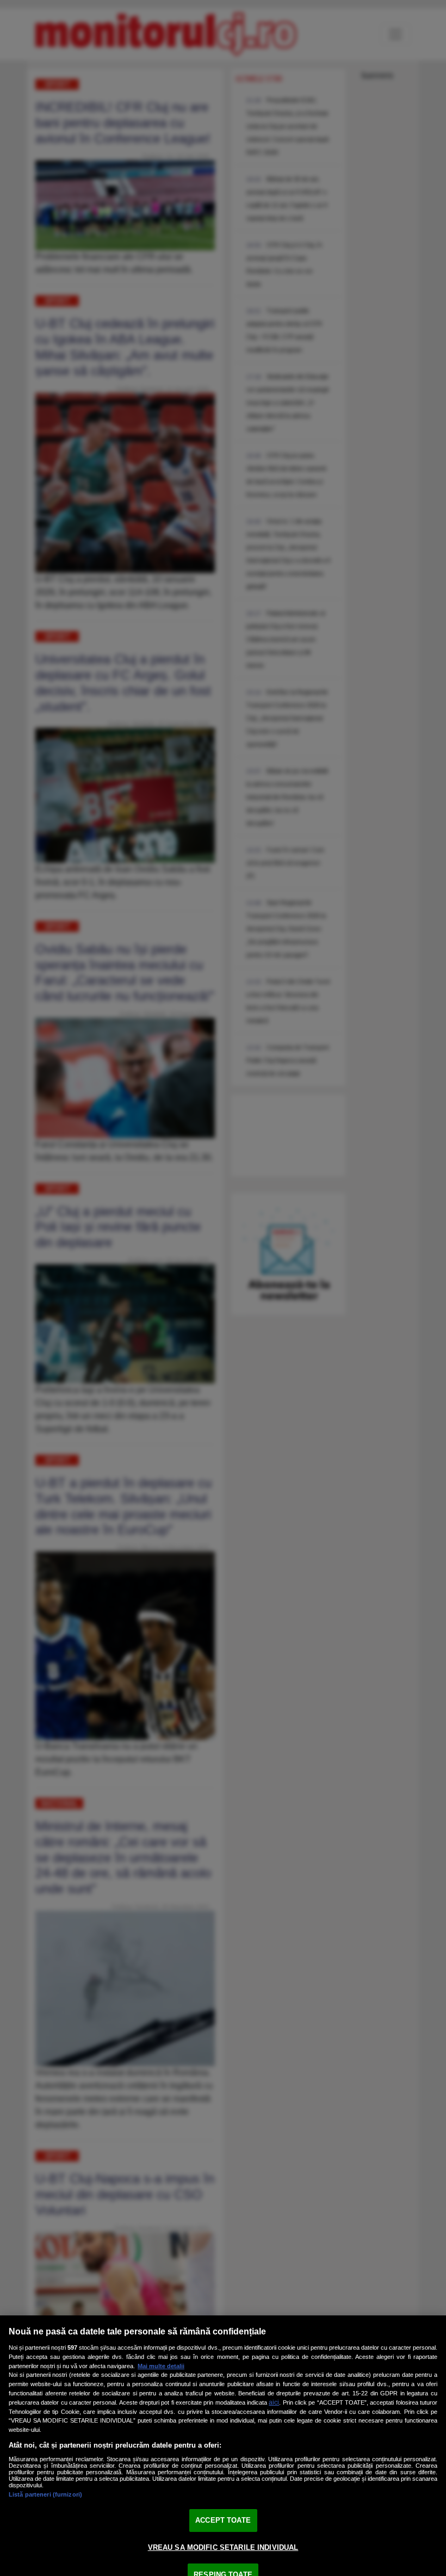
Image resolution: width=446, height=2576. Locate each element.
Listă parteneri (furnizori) (45, 2494)
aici (274, 2402)
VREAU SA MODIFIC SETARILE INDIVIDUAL (223, 2547)
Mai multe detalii (161, 2366)
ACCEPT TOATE (223, 2520)
